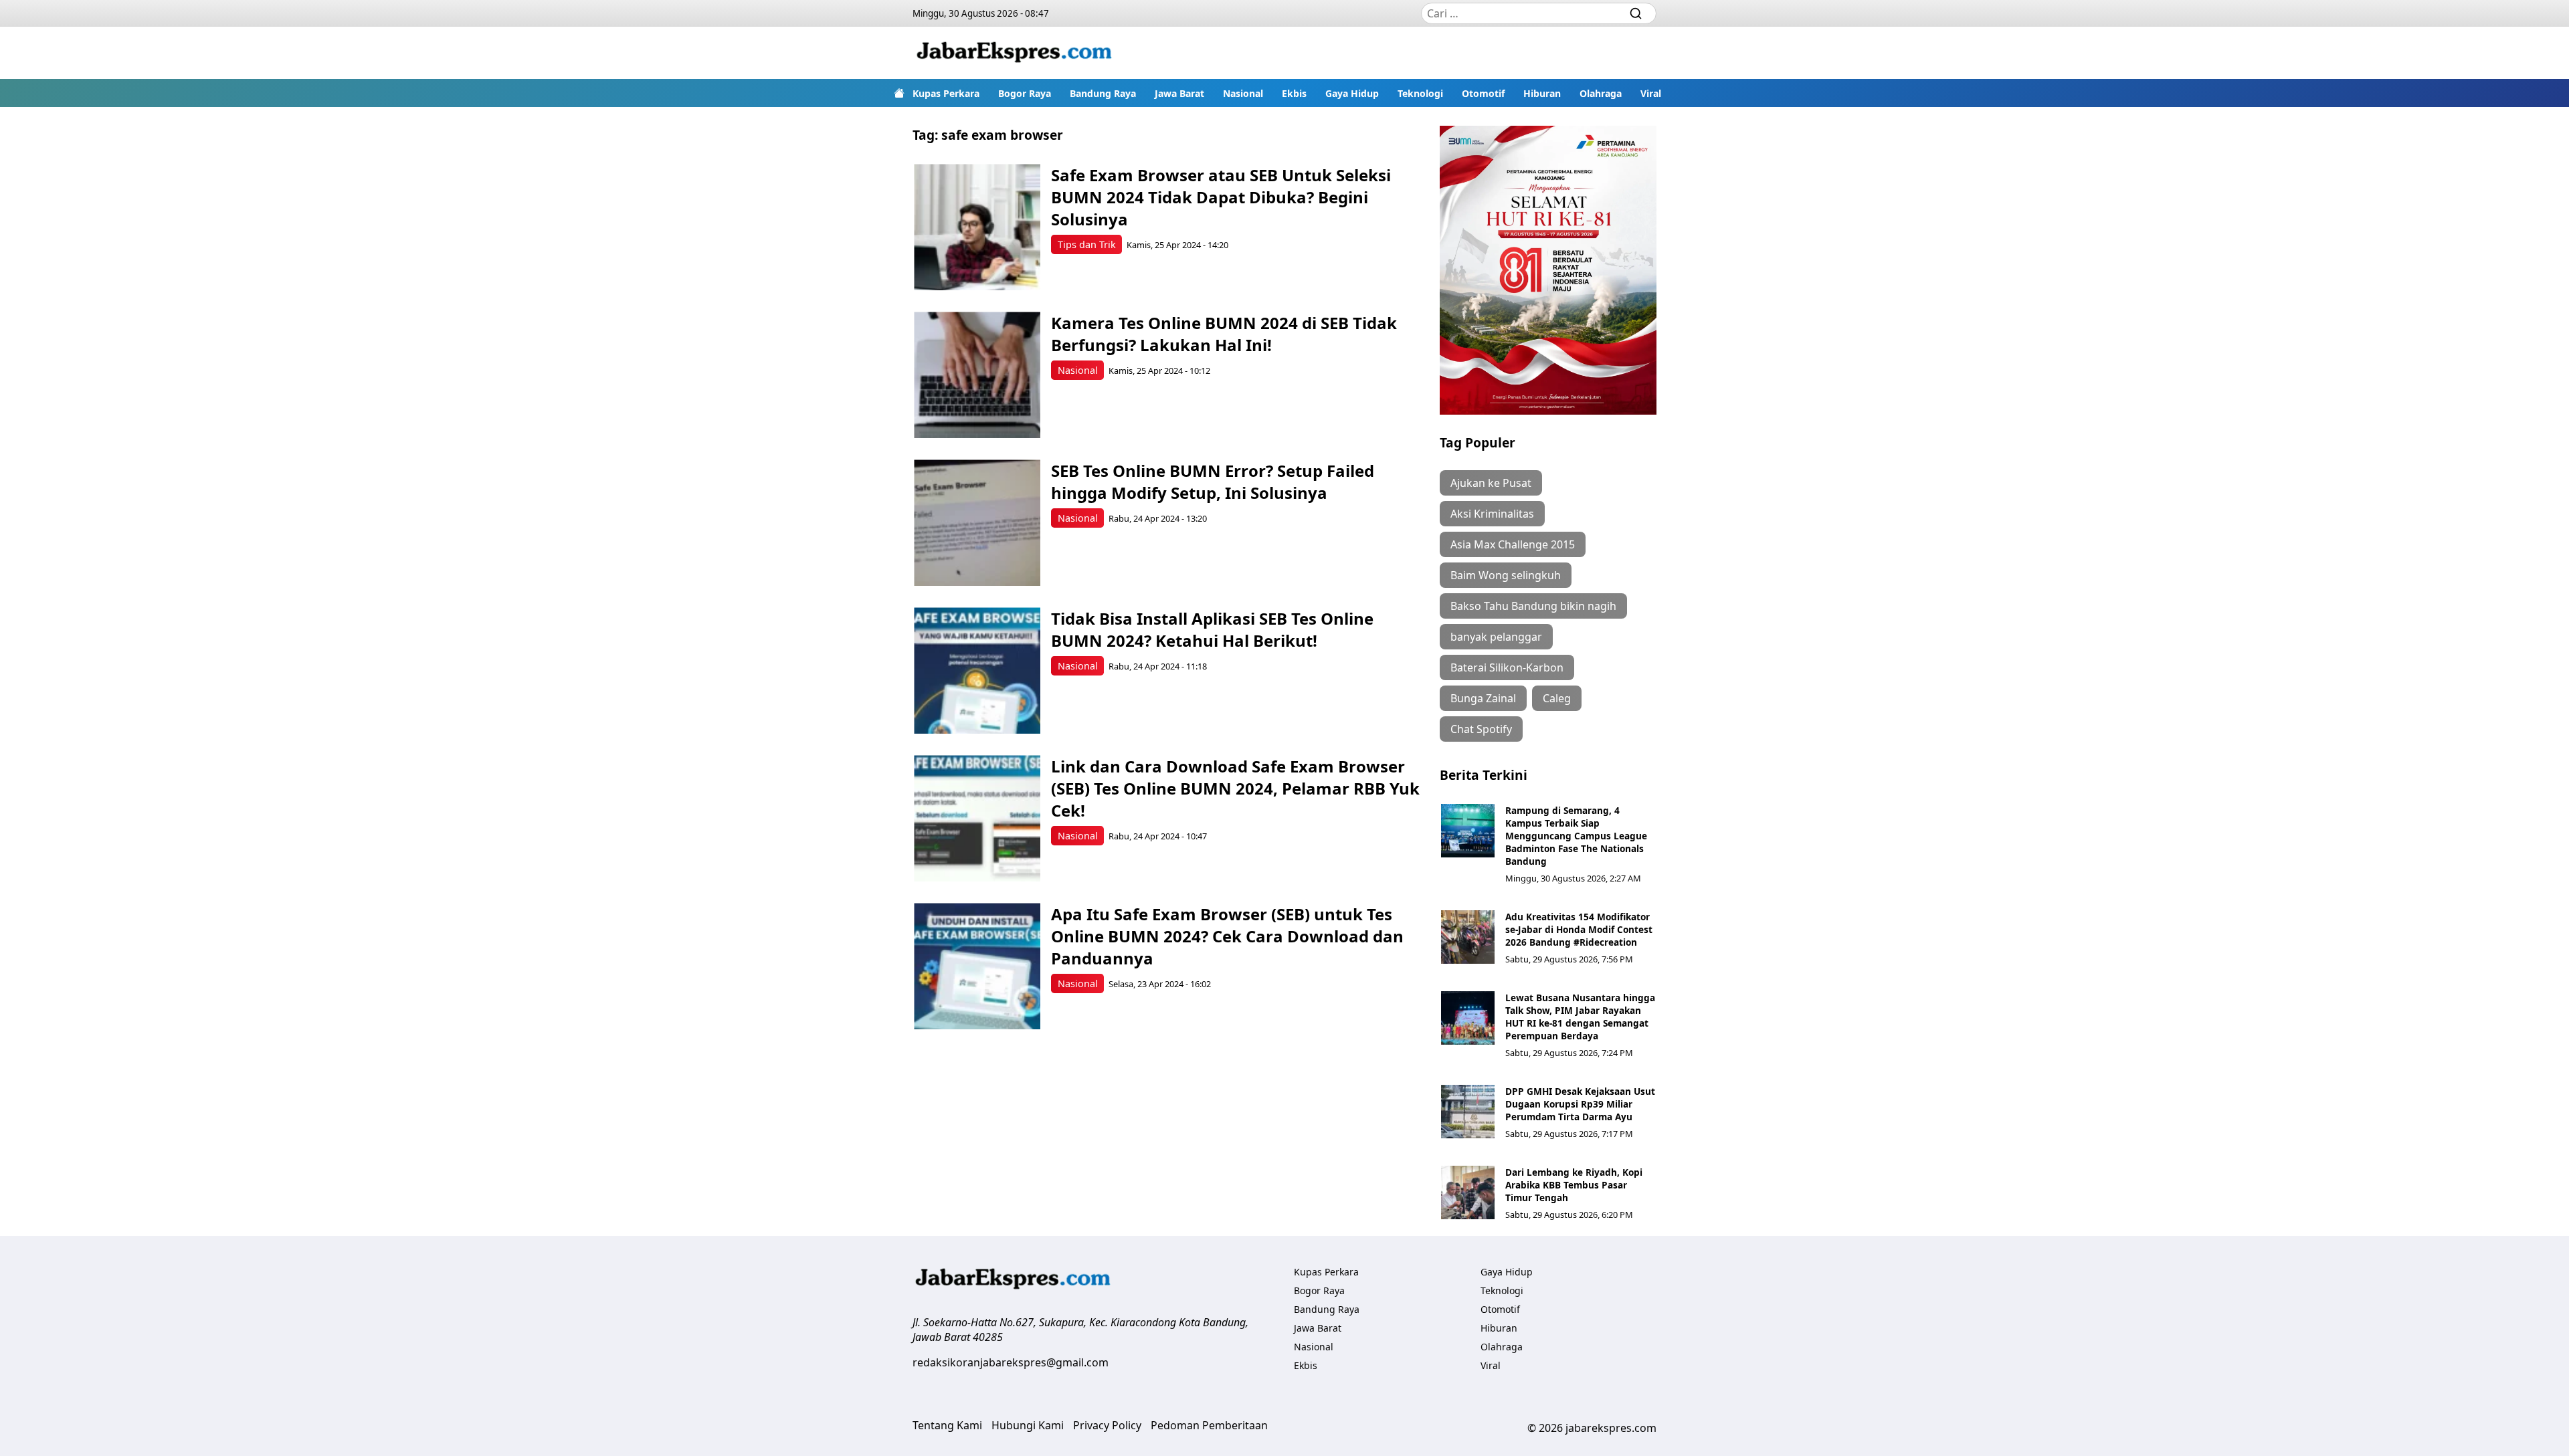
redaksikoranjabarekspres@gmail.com (1011, 1362)
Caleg (1557, 698)
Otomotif (1483, 93)
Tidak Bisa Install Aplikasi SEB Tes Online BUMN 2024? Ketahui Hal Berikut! (1212, 629)
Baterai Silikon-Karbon (1507, 667)
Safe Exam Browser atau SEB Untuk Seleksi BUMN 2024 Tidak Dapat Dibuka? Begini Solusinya (1221, 197)
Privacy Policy (1107, 1425)
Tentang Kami (947, 1425)
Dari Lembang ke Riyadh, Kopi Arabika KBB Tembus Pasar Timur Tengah (1574, 1185)
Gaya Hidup (1352, 93)
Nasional (1243, 93)
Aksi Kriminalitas (1492, 514)
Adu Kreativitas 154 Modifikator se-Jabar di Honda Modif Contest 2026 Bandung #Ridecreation (1579, 929)
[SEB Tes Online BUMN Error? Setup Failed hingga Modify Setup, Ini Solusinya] (977, 523)
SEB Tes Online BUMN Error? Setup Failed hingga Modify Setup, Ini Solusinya (1213, 482)
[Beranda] (899, 93)
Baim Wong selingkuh (1506, 575)
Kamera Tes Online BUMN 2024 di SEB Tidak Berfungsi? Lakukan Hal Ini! (1224, 334)
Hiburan (1542, 93)
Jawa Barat (1179, 93)
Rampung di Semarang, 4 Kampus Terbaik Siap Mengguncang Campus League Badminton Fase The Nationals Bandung (1576, 836)
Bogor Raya (1025, 93)
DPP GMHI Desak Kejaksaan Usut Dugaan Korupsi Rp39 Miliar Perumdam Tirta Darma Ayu (1580, 1104)
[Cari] (1636, 13)
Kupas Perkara (946, 93)
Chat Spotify (1481, 729)
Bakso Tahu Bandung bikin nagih (1533, 606)
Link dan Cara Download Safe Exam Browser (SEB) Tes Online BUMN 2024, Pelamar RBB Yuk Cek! (1235, 788)
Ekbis (1294, 93)
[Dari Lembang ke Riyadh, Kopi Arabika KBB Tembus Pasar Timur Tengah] (1468, 1192)
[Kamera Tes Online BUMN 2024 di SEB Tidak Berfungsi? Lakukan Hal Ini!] (977, 375)
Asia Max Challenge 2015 (1513, 544)
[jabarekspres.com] (1014, 53)
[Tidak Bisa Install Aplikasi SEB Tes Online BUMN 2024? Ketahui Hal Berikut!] (977, 670)
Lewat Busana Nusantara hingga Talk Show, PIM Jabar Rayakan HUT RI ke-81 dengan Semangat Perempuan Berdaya (1580, 1017)
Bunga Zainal (1483, 698)
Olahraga (1601, 93)
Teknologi (1420, 93)
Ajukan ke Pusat (1491, 483)
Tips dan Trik (1087, 244)
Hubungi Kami (1028, 1425)
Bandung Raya (1103, 93)
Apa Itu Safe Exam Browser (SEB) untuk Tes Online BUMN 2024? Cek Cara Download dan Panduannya (1227, 936)
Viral (1651, 93)
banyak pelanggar (1496, 637)
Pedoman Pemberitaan (1209, 1425)
